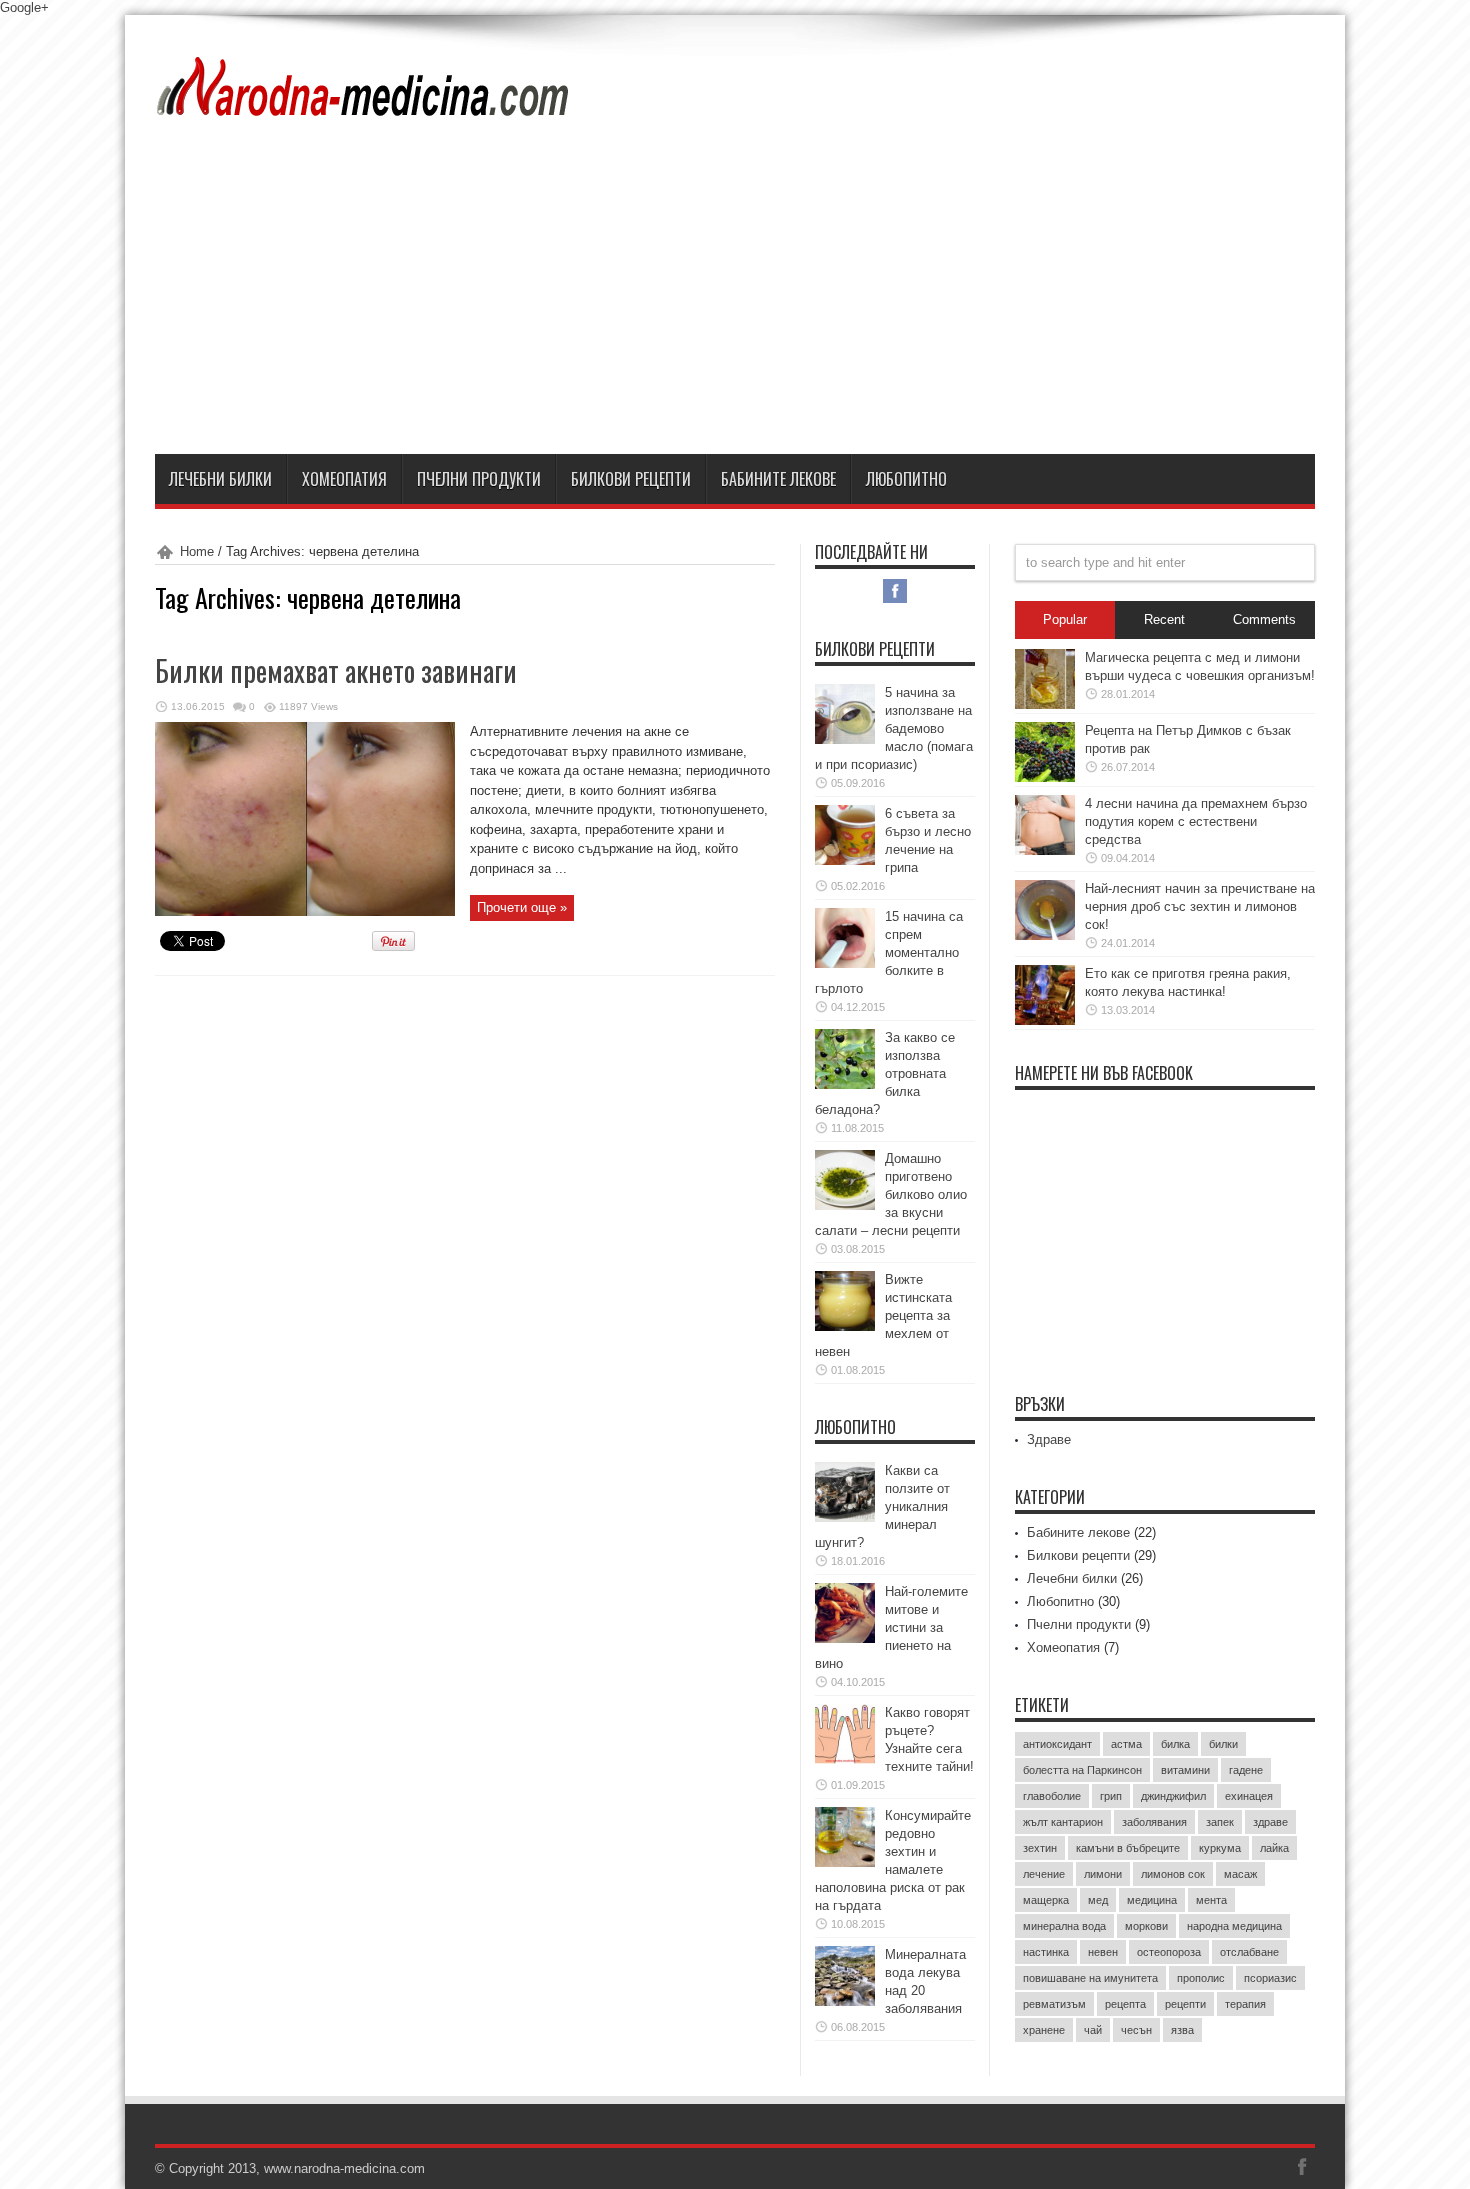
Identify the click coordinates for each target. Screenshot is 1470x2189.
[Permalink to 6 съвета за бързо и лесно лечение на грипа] (845, 860)
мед (1098, 1900)
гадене (1246, 1770)
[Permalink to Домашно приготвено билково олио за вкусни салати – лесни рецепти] (845, 1205)
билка (1175, 1744)
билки (1223, 1744)
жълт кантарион (1063, 1822)
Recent (1164, 619)
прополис (1201, 1978)
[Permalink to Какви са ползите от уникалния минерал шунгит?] (845, 1517)
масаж (1240, 1874)
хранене (1044, 2030)
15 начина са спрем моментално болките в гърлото (889, 952)
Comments (1264, 619)
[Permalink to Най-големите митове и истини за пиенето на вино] (845, 1638)
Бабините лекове (778, 479)
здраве (1270, 1822)
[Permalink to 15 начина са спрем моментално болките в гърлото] (845, 963)
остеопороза (1169, 1952)
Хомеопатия (344, 479)
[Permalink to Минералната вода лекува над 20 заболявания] (845, 2001)
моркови (1146, 1926)
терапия (1245, 2004)
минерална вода (1064, 1926)
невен (1103, 1952)
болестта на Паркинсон (1082, 1770)
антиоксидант (1057, 1744)
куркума (1220, 1848)
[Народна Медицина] (364, 104)
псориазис (1270, 1978)
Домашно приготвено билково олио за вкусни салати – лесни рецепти (891, 1194)
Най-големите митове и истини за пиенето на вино (891, 1627)
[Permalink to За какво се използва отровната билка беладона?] (845, 1084)
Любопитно (906, 479)
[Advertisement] (735, 304)
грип (1111, 1796)
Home (197, 551)
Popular (1065, 619)
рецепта (1125, 2004)
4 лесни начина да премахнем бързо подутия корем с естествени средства (1196, 821)
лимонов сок (1173, 1874)
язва (1182, 2030)
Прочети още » (522, 907)
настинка (1046, 1952)
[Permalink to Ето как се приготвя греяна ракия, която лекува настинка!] (1045, 1020)
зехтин (1040, 1848)
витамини (1185, 1770)
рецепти (1185, 2004)
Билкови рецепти (631, 479)
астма (1126, 1744)
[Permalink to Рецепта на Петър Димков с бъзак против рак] (1045, 777)
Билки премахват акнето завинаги (336, 670)
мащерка (1046, 1900)
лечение (1044, 1874)
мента (1211, 1900)
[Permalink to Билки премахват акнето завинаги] (305, 911)
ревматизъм (1054, 2004)
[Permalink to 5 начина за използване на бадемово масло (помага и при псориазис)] (845, 739)
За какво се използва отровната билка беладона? (885, 1073)
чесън (1136, 2030)
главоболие (1052, 1796)
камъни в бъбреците (1128, 1848)
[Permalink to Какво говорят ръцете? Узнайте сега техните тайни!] (845, 1759)
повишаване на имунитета (1090, 1978)
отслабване (1249, 1952)
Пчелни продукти (479, 479)
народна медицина (1234, 1926)
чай (1093, 2030)
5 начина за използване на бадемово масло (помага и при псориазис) (894, 728)
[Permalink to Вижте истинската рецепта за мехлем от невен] (845, 1326)
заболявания (1154, 1822)
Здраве (1049, 1439)
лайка (1274, 1848)
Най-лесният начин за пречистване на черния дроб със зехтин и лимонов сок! (1200, 906)
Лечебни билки (220, 479)
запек (1220, 1822)
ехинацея (1249, 1796)
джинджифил (1173, 1796)
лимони (1103, 1874)
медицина (1152, 1900)
